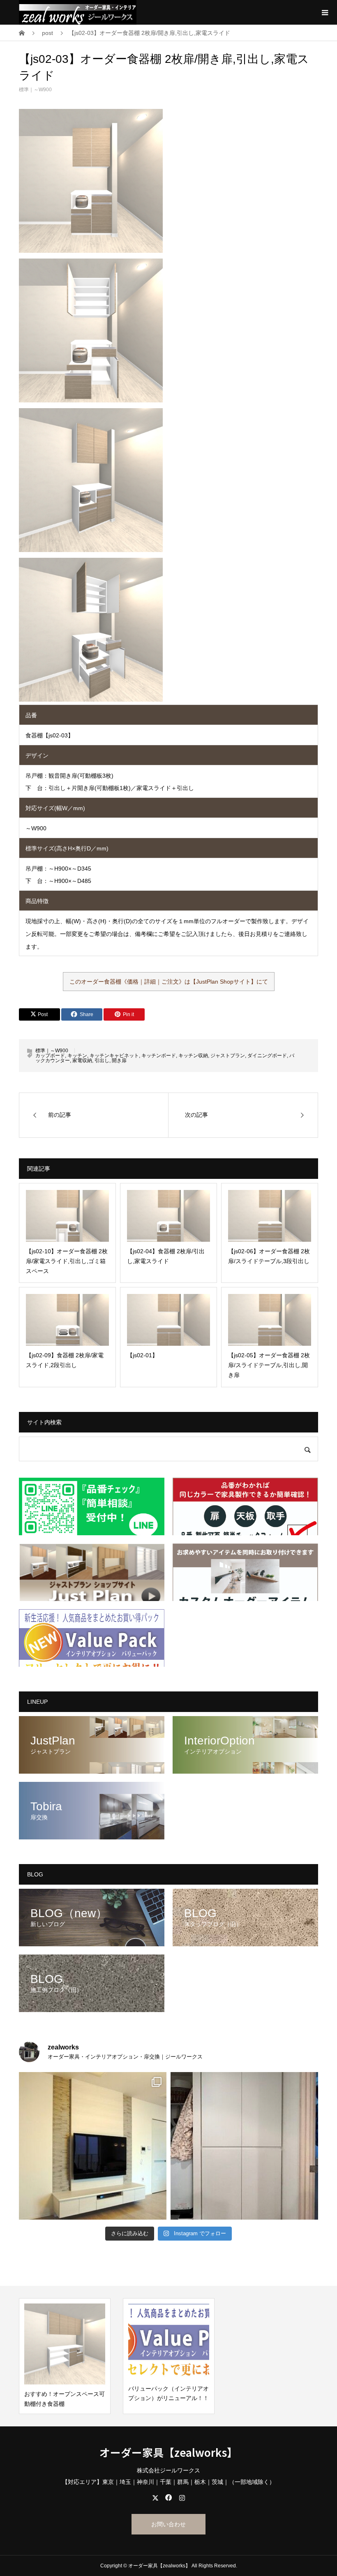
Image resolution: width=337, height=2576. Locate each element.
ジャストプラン (228, 1056)
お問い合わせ (168, 2524)
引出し (102, 1060)
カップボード (50, 1056)
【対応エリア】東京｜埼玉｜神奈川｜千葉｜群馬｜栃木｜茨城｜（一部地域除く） (168, 2482)
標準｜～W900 (35, 90)
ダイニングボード (267, 1056)
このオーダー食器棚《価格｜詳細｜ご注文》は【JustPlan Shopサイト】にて (169, 982)
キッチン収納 (193, 1056)
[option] (65, 2356)
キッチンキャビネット (114, 1056)
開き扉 (119, 1060)
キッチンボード (159, 1056)
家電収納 (82, 1060)
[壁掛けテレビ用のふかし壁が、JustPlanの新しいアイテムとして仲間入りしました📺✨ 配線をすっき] (93, 2146)
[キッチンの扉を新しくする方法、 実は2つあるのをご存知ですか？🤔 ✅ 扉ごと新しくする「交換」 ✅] (244, 2146)
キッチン (77, 1056)
